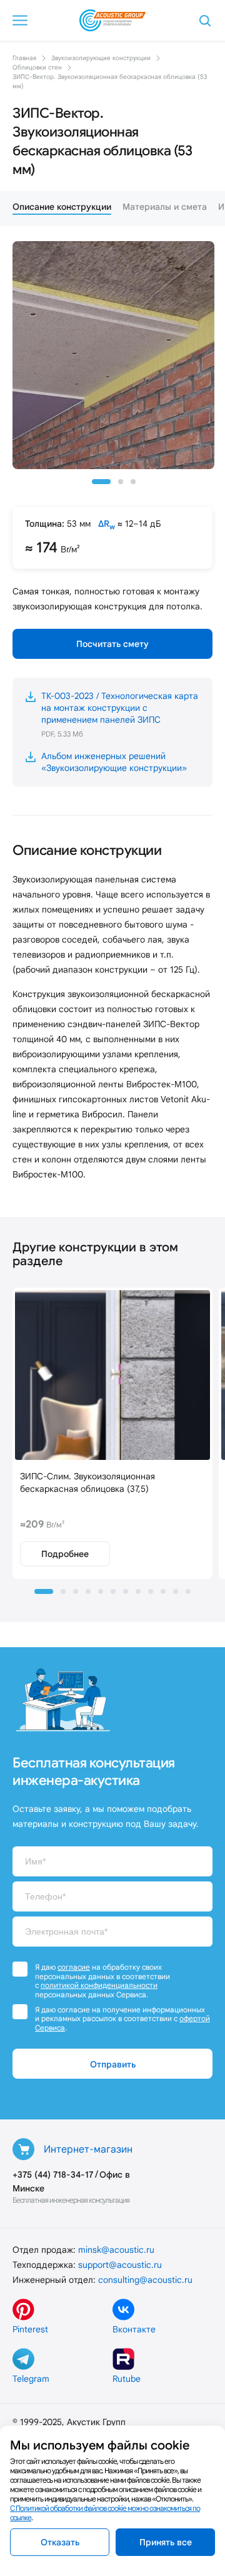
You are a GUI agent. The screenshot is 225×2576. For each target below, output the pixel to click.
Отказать (60, 2542)
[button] (101, 482)
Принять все (166, 2542)
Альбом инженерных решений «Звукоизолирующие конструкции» (114, 762)
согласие (74, 1967)
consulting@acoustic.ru (145, 2280)
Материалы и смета (165, 207)
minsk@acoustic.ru (116, 2250)
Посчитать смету (112, 644)
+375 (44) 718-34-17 (53, 2175)
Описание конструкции (62, 207)
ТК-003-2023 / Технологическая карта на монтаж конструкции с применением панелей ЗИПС (120, 714)
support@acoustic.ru (120, 2265)
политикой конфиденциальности (99, 1985)
